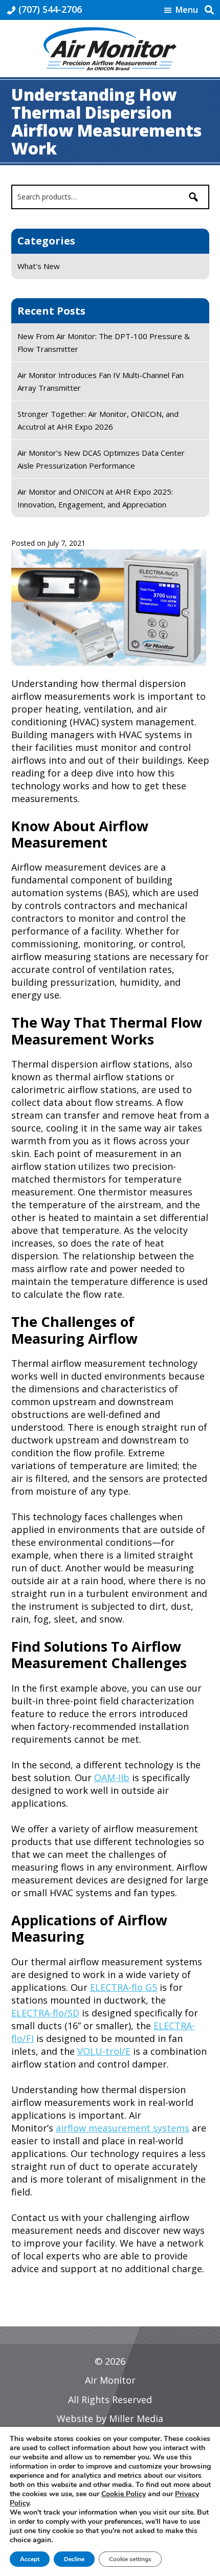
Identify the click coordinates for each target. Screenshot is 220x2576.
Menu (187, 10)
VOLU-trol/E (104, 2051)
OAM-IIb (112, 1778)
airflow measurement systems (123, 2128)
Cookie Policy (124, 2494)
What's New (39, 266)
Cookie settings (130, 2559)
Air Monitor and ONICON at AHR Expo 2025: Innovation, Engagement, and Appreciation (95, 498)
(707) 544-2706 (50, 9)
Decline (74, 2559)
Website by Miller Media (110, 2418)
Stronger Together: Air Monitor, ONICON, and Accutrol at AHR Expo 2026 (98, 420)
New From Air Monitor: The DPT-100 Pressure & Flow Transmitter (104, 342)
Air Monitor (110, 2380)
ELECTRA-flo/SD (45, 2013)
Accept (30, 2559)
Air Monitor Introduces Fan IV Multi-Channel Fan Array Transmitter (101, 381)
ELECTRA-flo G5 (124, 1987)
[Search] (193, 197)
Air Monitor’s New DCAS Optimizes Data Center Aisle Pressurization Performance (101, 459)
